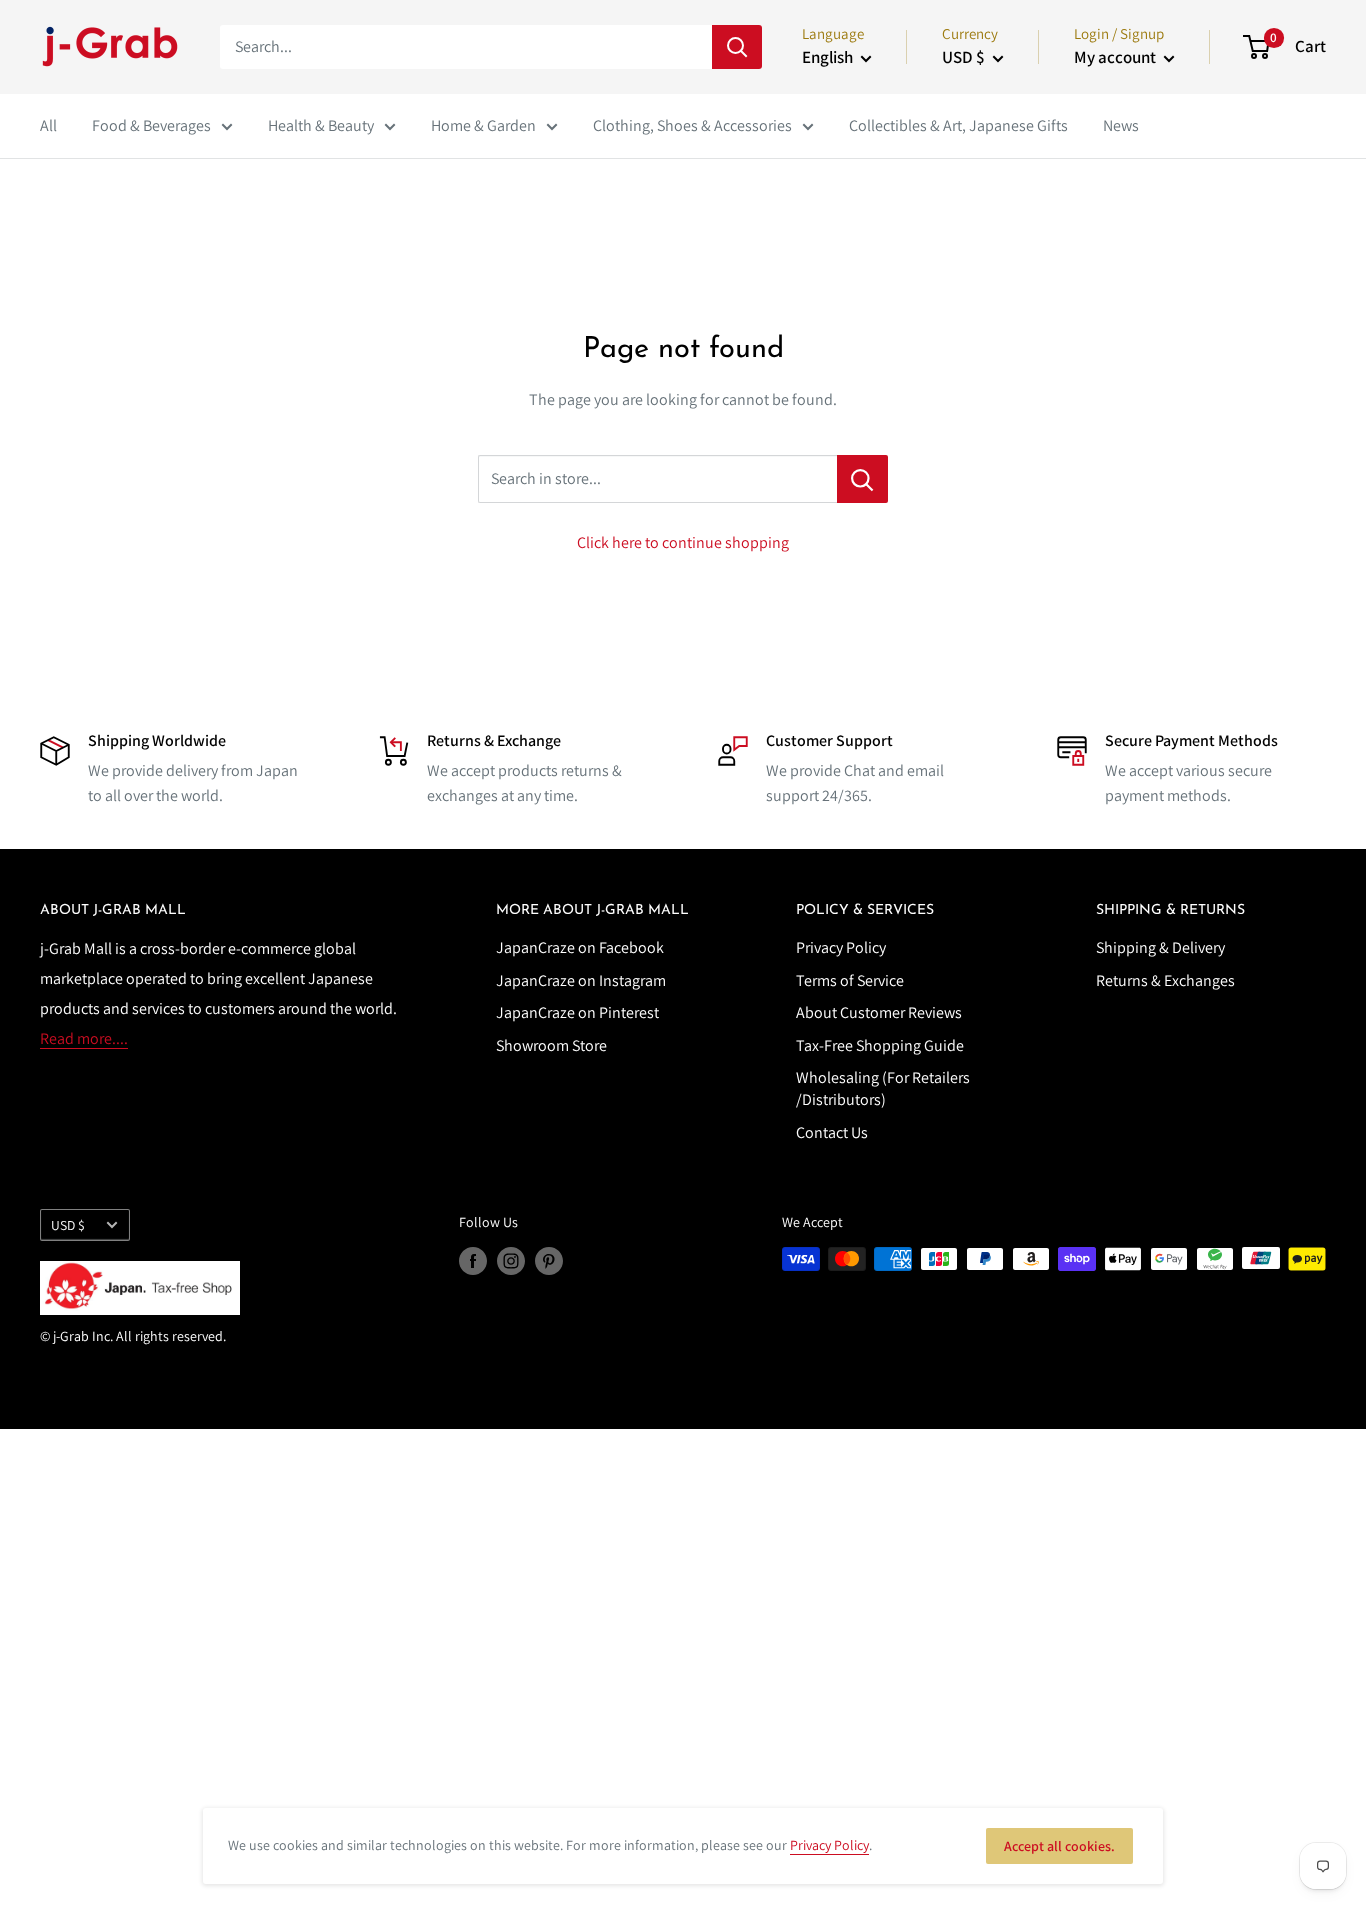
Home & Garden (483, 125)
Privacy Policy (841, 947)
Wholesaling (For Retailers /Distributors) (883, 1088)
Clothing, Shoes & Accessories (692, 125)
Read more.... (84, 1038)
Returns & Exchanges (1165, 980)
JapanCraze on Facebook (580, 947)
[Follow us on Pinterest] (549, 1261)
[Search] (737, 47)
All (48, 125)
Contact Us (832, 1132)
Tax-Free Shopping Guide (880, 1045)
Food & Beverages (151, 125)
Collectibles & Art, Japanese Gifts (958, 125)
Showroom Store (551, 1045)
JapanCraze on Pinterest (577, 1012)
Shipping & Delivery (1160, 947)
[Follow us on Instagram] (511, 1261)
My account (1116, 57)
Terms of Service (850, 980)
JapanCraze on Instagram (581, 980)
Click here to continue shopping (683, 542)
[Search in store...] (862, 479)
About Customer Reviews (879, 1012)
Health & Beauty (321, 125)
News (1121, 125)
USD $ (68, 1225)
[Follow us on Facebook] (473, 1261)
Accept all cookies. (1059, 1846)
